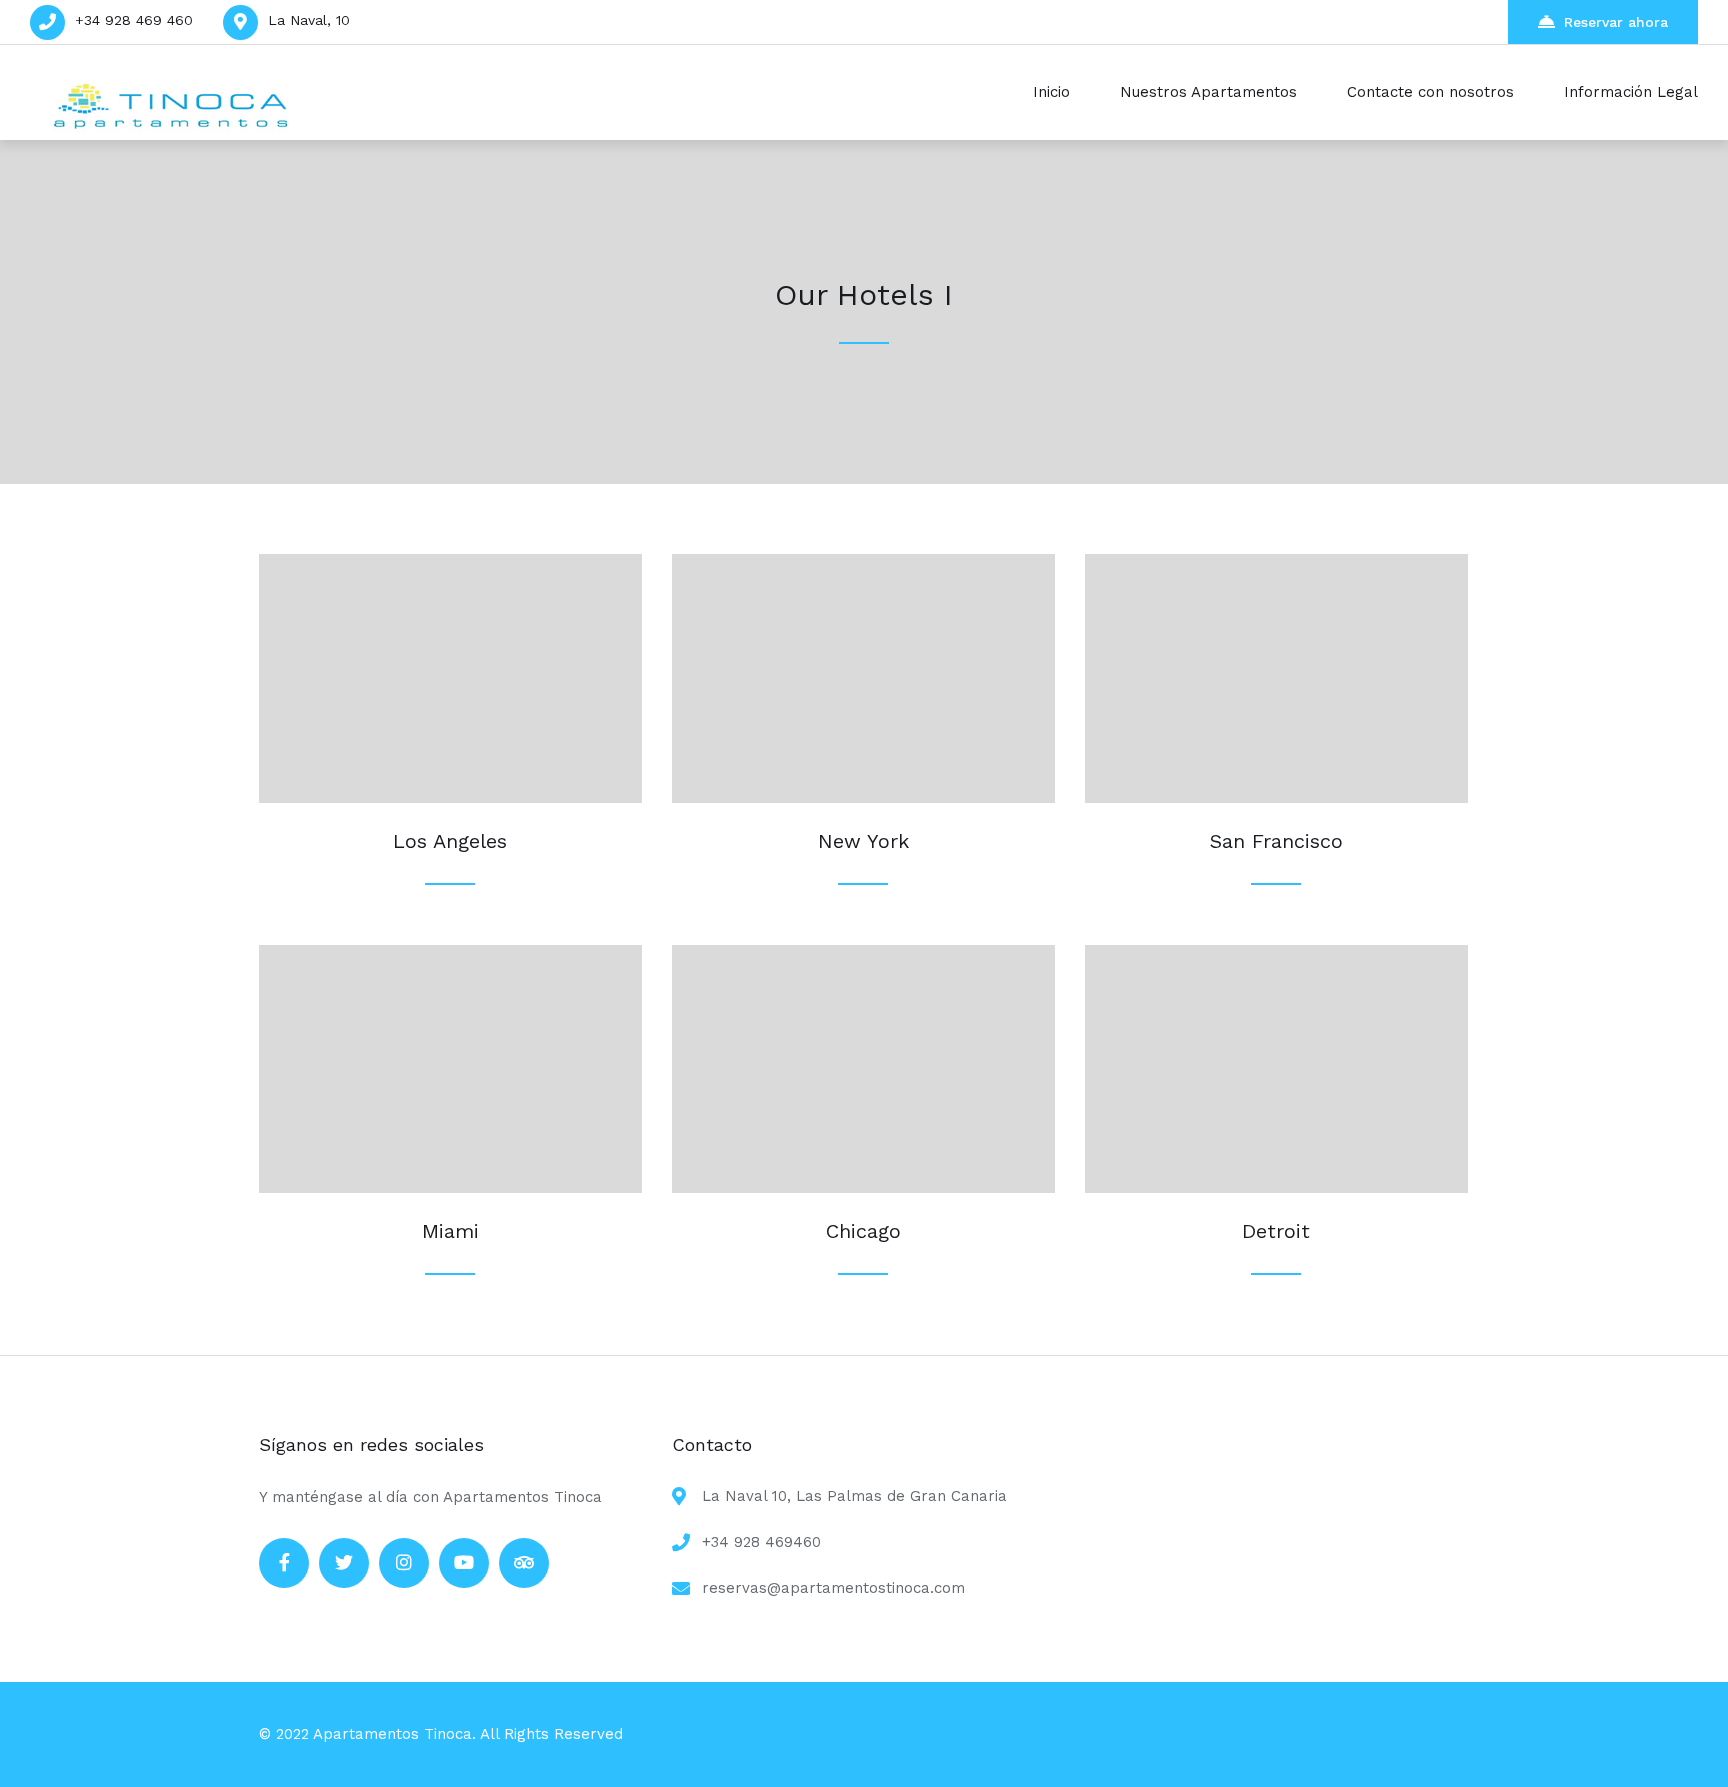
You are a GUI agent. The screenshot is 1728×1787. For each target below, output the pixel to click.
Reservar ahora (1616, 22)
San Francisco (1276, 841)
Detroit (1276, 1231)
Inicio (1051, 92)
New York (863, 841)
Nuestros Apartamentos (1208, 92)
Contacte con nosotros (1430, 92)
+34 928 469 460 (134, 20)
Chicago (863, 1231)
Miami (450, 1231)
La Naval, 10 (309, 20)
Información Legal (1631, 92)
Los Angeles (450, 841)
